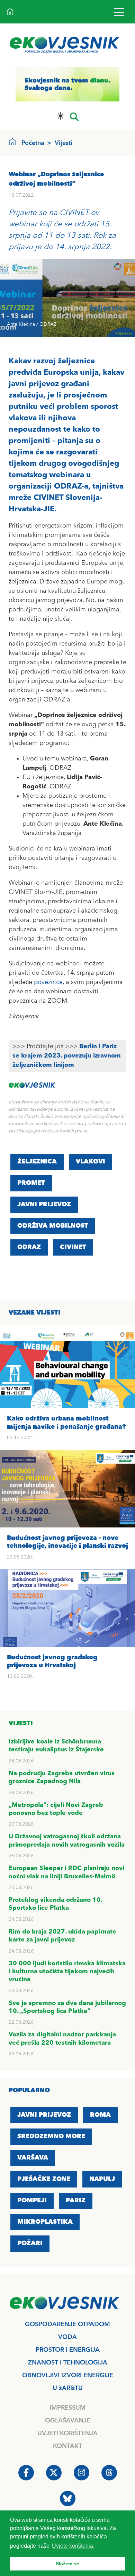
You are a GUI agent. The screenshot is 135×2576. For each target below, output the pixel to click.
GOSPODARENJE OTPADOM (67, 2324)
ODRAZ (29, 1247)
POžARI (30, 2243)
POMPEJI (32, 2201)
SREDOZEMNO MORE (51, 2136)
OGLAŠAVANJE (68, 2421)
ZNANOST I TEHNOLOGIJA (68, 2363)
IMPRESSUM (68, 2408)
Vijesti (64, 143)
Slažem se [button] (67, 2564)
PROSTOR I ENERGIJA (68, 2350)
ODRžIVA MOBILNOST (53, 1226)
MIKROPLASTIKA (45, 2222)
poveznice (48, 982)
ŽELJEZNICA (37, 1162)
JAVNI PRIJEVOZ (44, 1205)
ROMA (100, 2115)
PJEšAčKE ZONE (44, 2179)
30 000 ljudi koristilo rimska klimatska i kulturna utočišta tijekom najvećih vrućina (67, 1972)
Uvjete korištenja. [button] (73, 2546)
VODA (67, 2337)
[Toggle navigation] (119, 12)
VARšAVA (33, 2158)
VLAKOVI (91, 1162)
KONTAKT (67, 2446)
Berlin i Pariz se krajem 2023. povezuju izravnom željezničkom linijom (67, 1056)
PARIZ (76, 2201)
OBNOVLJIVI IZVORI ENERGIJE (68, 2376)
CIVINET (73, 1247)
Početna (33, 143)
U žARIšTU (68, 2388)
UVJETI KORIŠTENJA (67, 2434)
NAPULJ (102, 2179)
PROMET (31, 1183)
